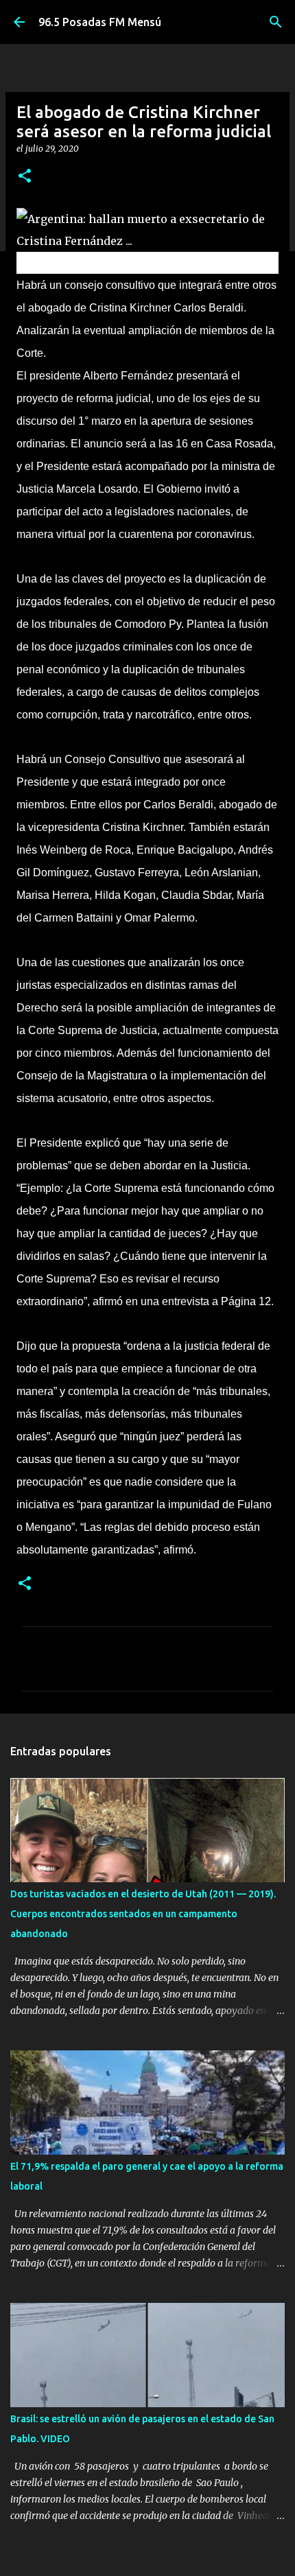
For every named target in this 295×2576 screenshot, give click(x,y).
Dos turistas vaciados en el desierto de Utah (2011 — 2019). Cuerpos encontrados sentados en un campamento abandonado (143, 1914)
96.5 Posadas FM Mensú (100, 22)
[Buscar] (276, 22)
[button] (25, 177)
